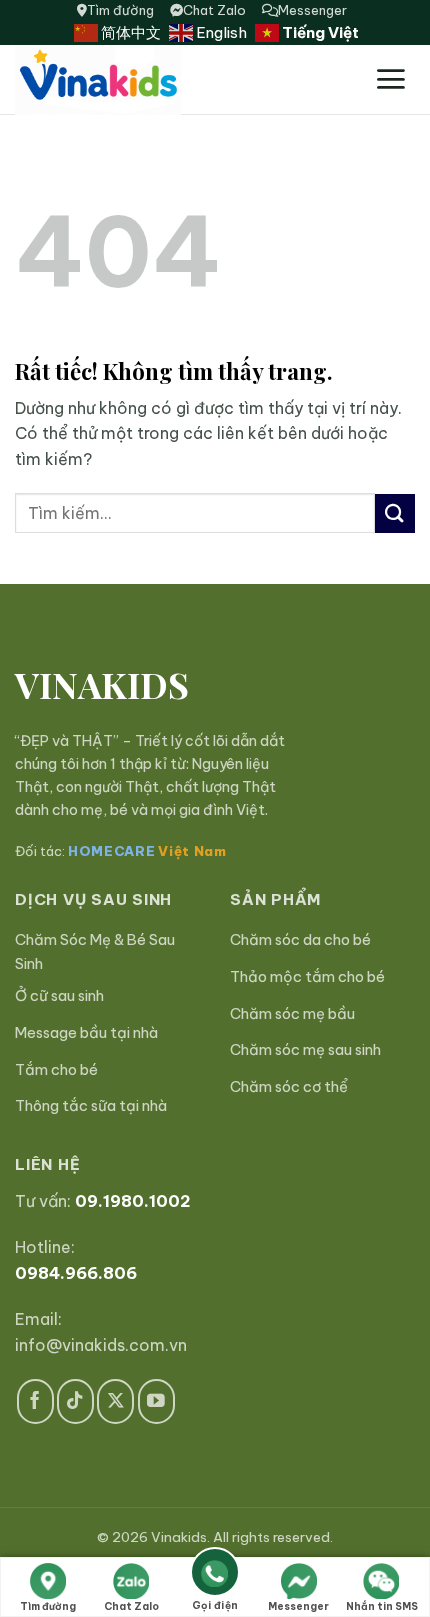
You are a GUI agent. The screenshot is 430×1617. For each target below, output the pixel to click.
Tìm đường (120, 10)
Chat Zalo (214, 10)
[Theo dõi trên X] (115, 1401)
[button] (390, 79)
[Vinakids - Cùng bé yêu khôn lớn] (158, 80)
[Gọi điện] (215, 1575)
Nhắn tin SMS (382, 1606)
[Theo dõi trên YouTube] (156, 1401)
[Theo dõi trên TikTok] (75, 1401)
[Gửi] (395, 513)
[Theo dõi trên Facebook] (35, 1401)
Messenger (312, 10)
